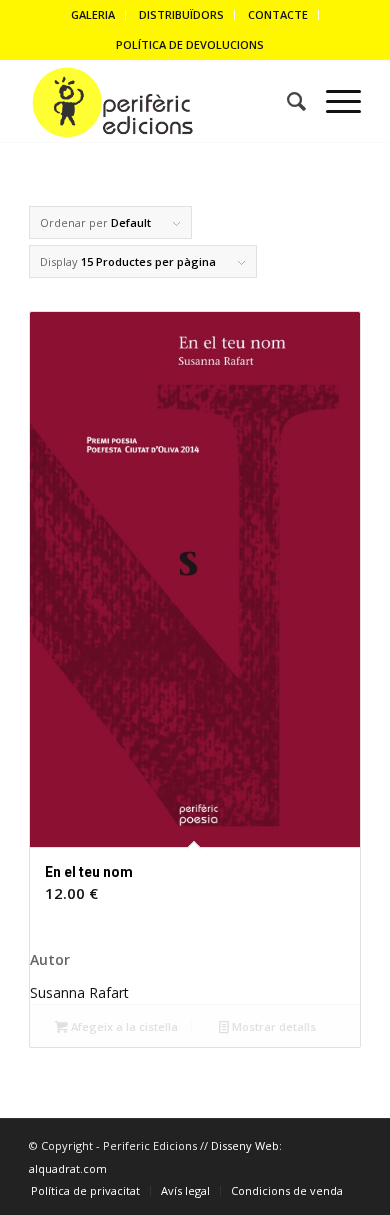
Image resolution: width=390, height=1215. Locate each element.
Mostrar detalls (272, 1026)
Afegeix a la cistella (123, 1026)
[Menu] (333, 102)
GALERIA (93, 14)
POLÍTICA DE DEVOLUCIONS (190, 44)
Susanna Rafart (79, 992)
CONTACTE (278, 14)
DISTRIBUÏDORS (181, 14)
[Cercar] (286, 102)
